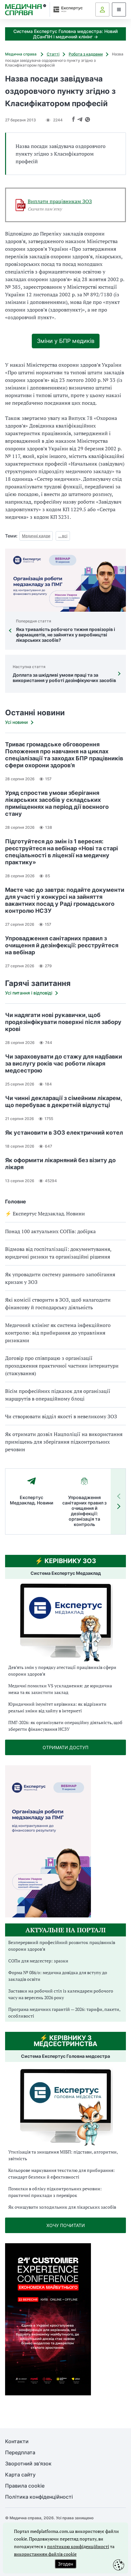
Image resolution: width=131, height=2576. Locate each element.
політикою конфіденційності (78, 2546)
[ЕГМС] (65, 2106)
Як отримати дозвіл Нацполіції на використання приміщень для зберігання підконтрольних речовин (64, 1442)
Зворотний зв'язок (28, 2464)
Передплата (20, 2453)
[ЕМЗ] (65, 1623)
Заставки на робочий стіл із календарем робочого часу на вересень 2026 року (61, 1994)
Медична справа (21, 54)
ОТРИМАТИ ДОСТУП (65, 1747)
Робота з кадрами (86, 54)
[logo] (26, 10)
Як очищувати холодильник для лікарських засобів (62, 2207)
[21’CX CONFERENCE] (48, 2394)
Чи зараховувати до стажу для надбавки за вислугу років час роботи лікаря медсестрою (64, 1063)
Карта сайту (20, 2475)
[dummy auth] (102, 10)
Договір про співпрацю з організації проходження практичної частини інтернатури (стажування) (62, 1366)
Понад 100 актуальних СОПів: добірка (50, 1231)
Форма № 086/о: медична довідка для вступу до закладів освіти (58, 1976)
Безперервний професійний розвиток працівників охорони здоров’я (62, 1946)
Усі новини (16, 722)
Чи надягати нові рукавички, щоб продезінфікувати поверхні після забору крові (63, 1022)
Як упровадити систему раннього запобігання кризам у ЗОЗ (60, 1278)
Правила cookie (25, 2486)
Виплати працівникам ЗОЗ (60, 201)
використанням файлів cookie (45, 2554)
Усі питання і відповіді (29, 993)
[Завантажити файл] (21, 205)
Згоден (65, 2564)
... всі (63, 536)
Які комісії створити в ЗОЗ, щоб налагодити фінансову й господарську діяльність (58, 1304)
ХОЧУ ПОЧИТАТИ (66, 2225)
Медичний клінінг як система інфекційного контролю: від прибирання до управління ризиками (58, 1333)
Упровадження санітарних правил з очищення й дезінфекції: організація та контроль (84, 1511)
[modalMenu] (119, 10)
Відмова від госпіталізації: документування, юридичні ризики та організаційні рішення (58, 1253)
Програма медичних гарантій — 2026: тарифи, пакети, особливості (64, 2012)
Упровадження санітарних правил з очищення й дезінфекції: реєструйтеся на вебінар (62, 945)
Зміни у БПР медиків (66, 341)
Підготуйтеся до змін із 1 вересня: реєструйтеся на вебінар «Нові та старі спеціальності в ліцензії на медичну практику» (62, 852)
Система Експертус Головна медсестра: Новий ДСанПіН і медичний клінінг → (65, 34)
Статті (53, 54)
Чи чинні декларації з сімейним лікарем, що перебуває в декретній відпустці (63, 1101)
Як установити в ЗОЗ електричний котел (64, 1133)
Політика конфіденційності (39, 2497)
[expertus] (67, 9)
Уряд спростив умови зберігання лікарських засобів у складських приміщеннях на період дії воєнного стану (57, 803)
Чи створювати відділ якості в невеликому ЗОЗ (61, 1416)
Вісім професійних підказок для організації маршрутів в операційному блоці (58, 1395)
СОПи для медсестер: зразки (38, 1961)
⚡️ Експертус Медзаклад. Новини (45, 1214)
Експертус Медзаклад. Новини (31, 1500)
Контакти (17, 2441)
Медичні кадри (36, 536)
